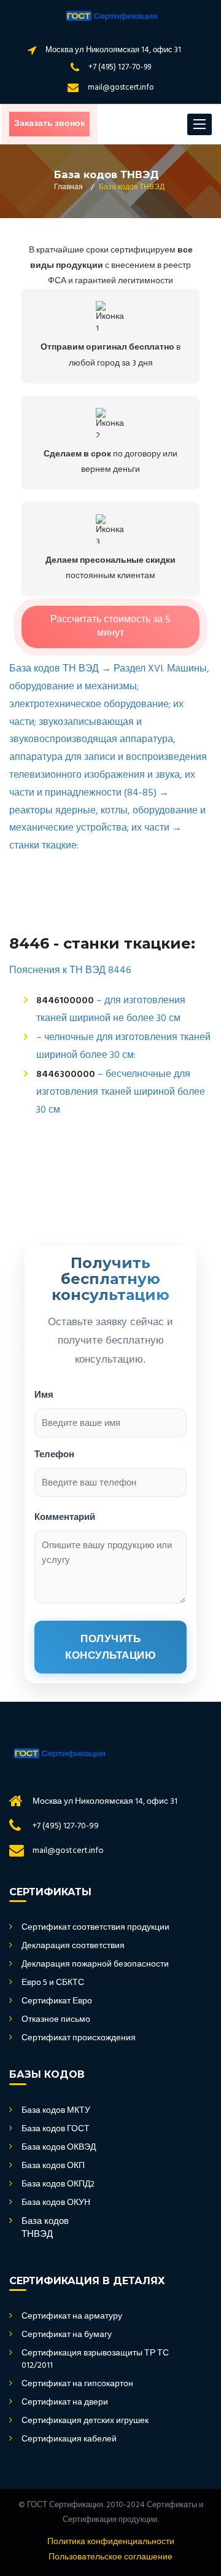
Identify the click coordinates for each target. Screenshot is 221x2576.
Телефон (54, 1454)
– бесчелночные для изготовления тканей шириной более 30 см (121, 1092)
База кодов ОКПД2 (58, 2185)
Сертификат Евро (57, 2002)
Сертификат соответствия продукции (95, 1928)
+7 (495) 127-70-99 (120, 67)
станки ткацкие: (44, 846)
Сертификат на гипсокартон (77, 2384)
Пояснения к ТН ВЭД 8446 (70, 971)
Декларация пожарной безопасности (95, 1965)
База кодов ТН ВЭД (54, 669)
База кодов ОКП (53, 2166)
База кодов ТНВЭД (45, 2229)
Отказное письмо (56, 2020)
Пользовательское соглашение (110, 2558)
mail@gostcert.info (121, 88)
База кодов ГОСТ (56, 2129)
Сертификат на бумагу (67, 2335)
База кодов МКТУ (56, 2111)
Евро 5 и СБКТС (53, 1983)
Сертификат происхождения (79, 2038)
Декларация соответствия (73, 1946)
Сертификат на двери (65, 2403)
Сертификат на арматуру (72, 2317)
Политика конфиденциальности (111, 2542)
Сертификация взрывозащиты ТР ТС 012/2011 (95, 2360)
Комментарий (65, 1517)
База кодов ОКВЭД (59, 2148)
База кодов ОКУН (56, 2203)
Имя (44, 1394)
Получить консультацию (110, 1647)
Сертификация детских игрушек (85, 2421)
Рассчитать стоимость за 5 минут (110, 627)
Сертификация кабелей (69, 2440)
